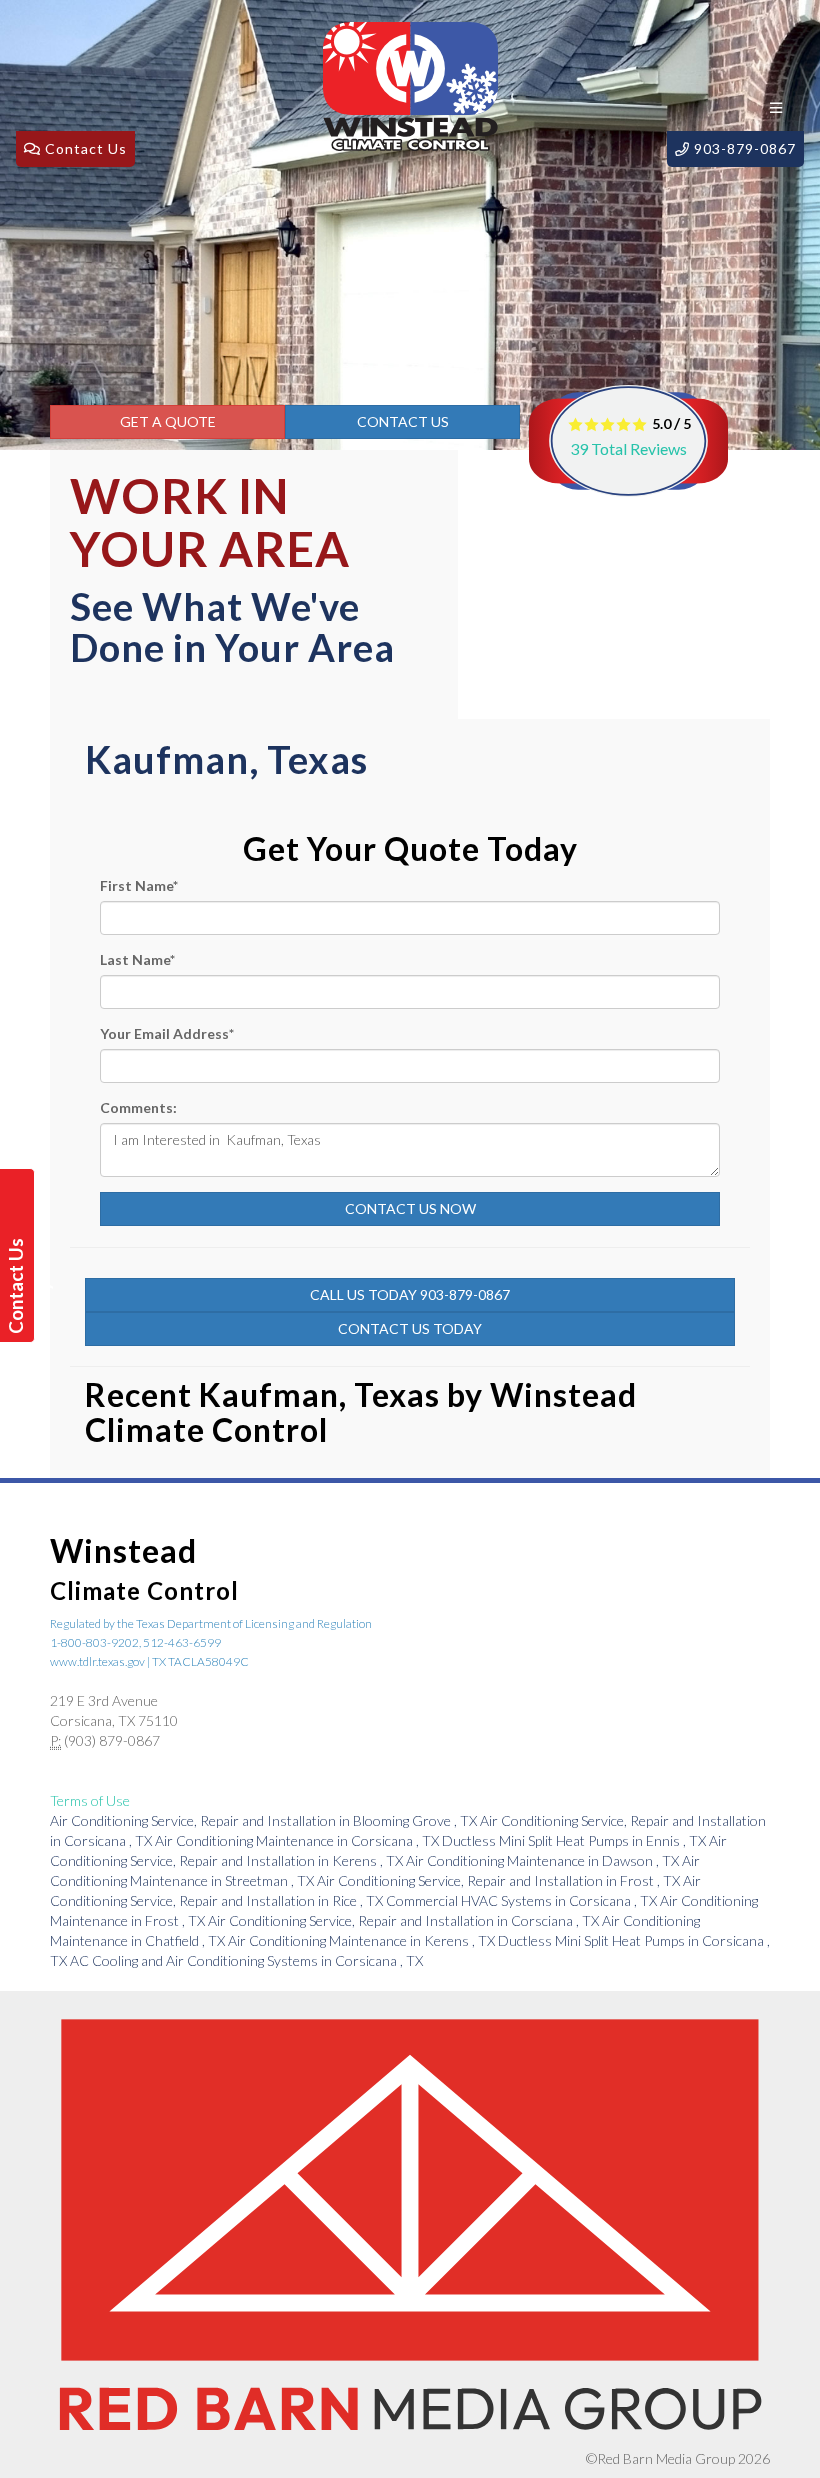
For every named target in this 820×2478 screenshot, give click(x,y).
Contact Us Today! (19, 1286)
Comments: (138, 1107)
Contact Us (403, 421)
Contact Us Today (410, 1328)
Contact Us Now (410, 1208)
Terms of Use (90, 1800)
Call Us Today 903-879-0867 (410, 1294)
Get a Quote (168, 421)
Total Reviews (628, 448)
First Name (139, 885)
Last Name (137, 959)
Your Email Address (167, 1033)
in (263, 1820)
